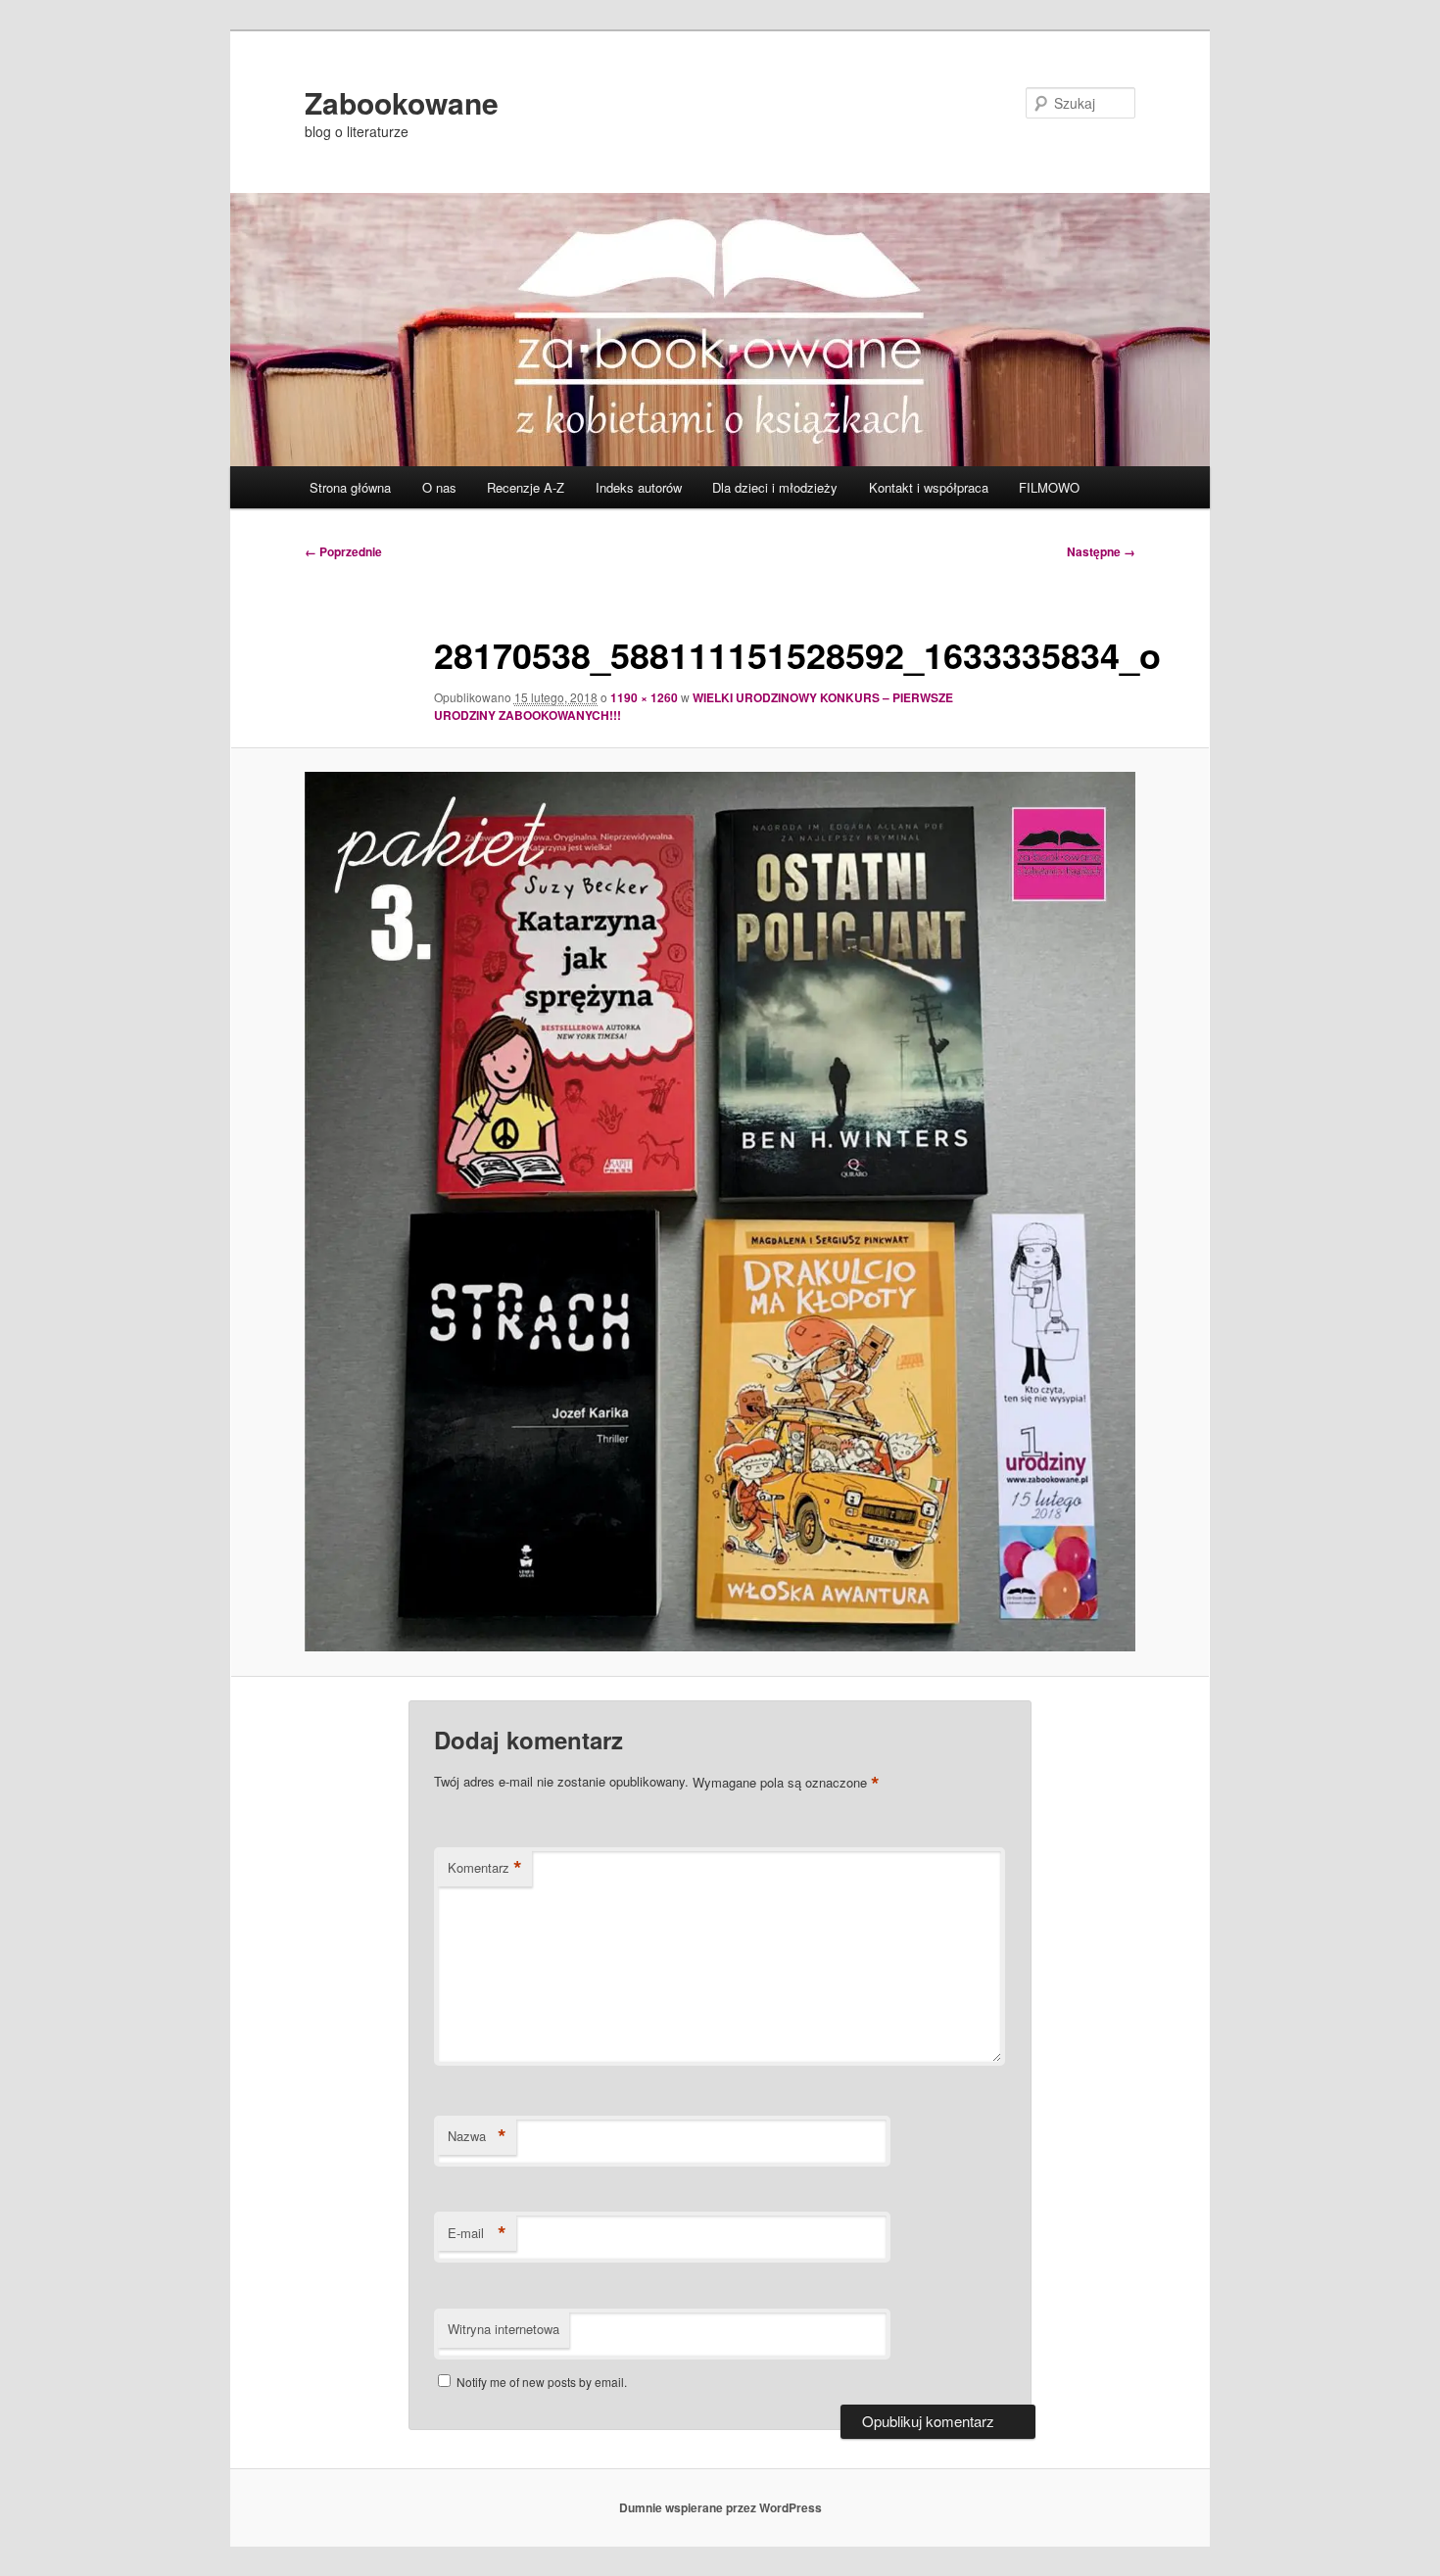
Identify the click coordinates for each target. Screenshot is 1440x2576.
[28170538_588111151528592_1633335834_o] (720, 1212)
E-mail (477, 2233)
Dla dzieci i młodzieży (775, 487)
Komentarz (485, 1868)
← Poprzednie (343, 551)
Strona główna (350, 487)
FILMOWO (1049, 487)
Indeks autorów (639, 487)
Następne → (1101, 551)
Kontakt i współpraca (929, 487)
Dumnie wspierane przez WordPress (720, 2507)
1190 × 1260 (644, 697)
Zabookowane (402, 102)
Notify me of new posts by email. (542, 2382)
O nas (439, 487)
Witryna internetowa (504, 2329)
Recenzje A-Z (526, 487)
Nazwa (477, 2136)
